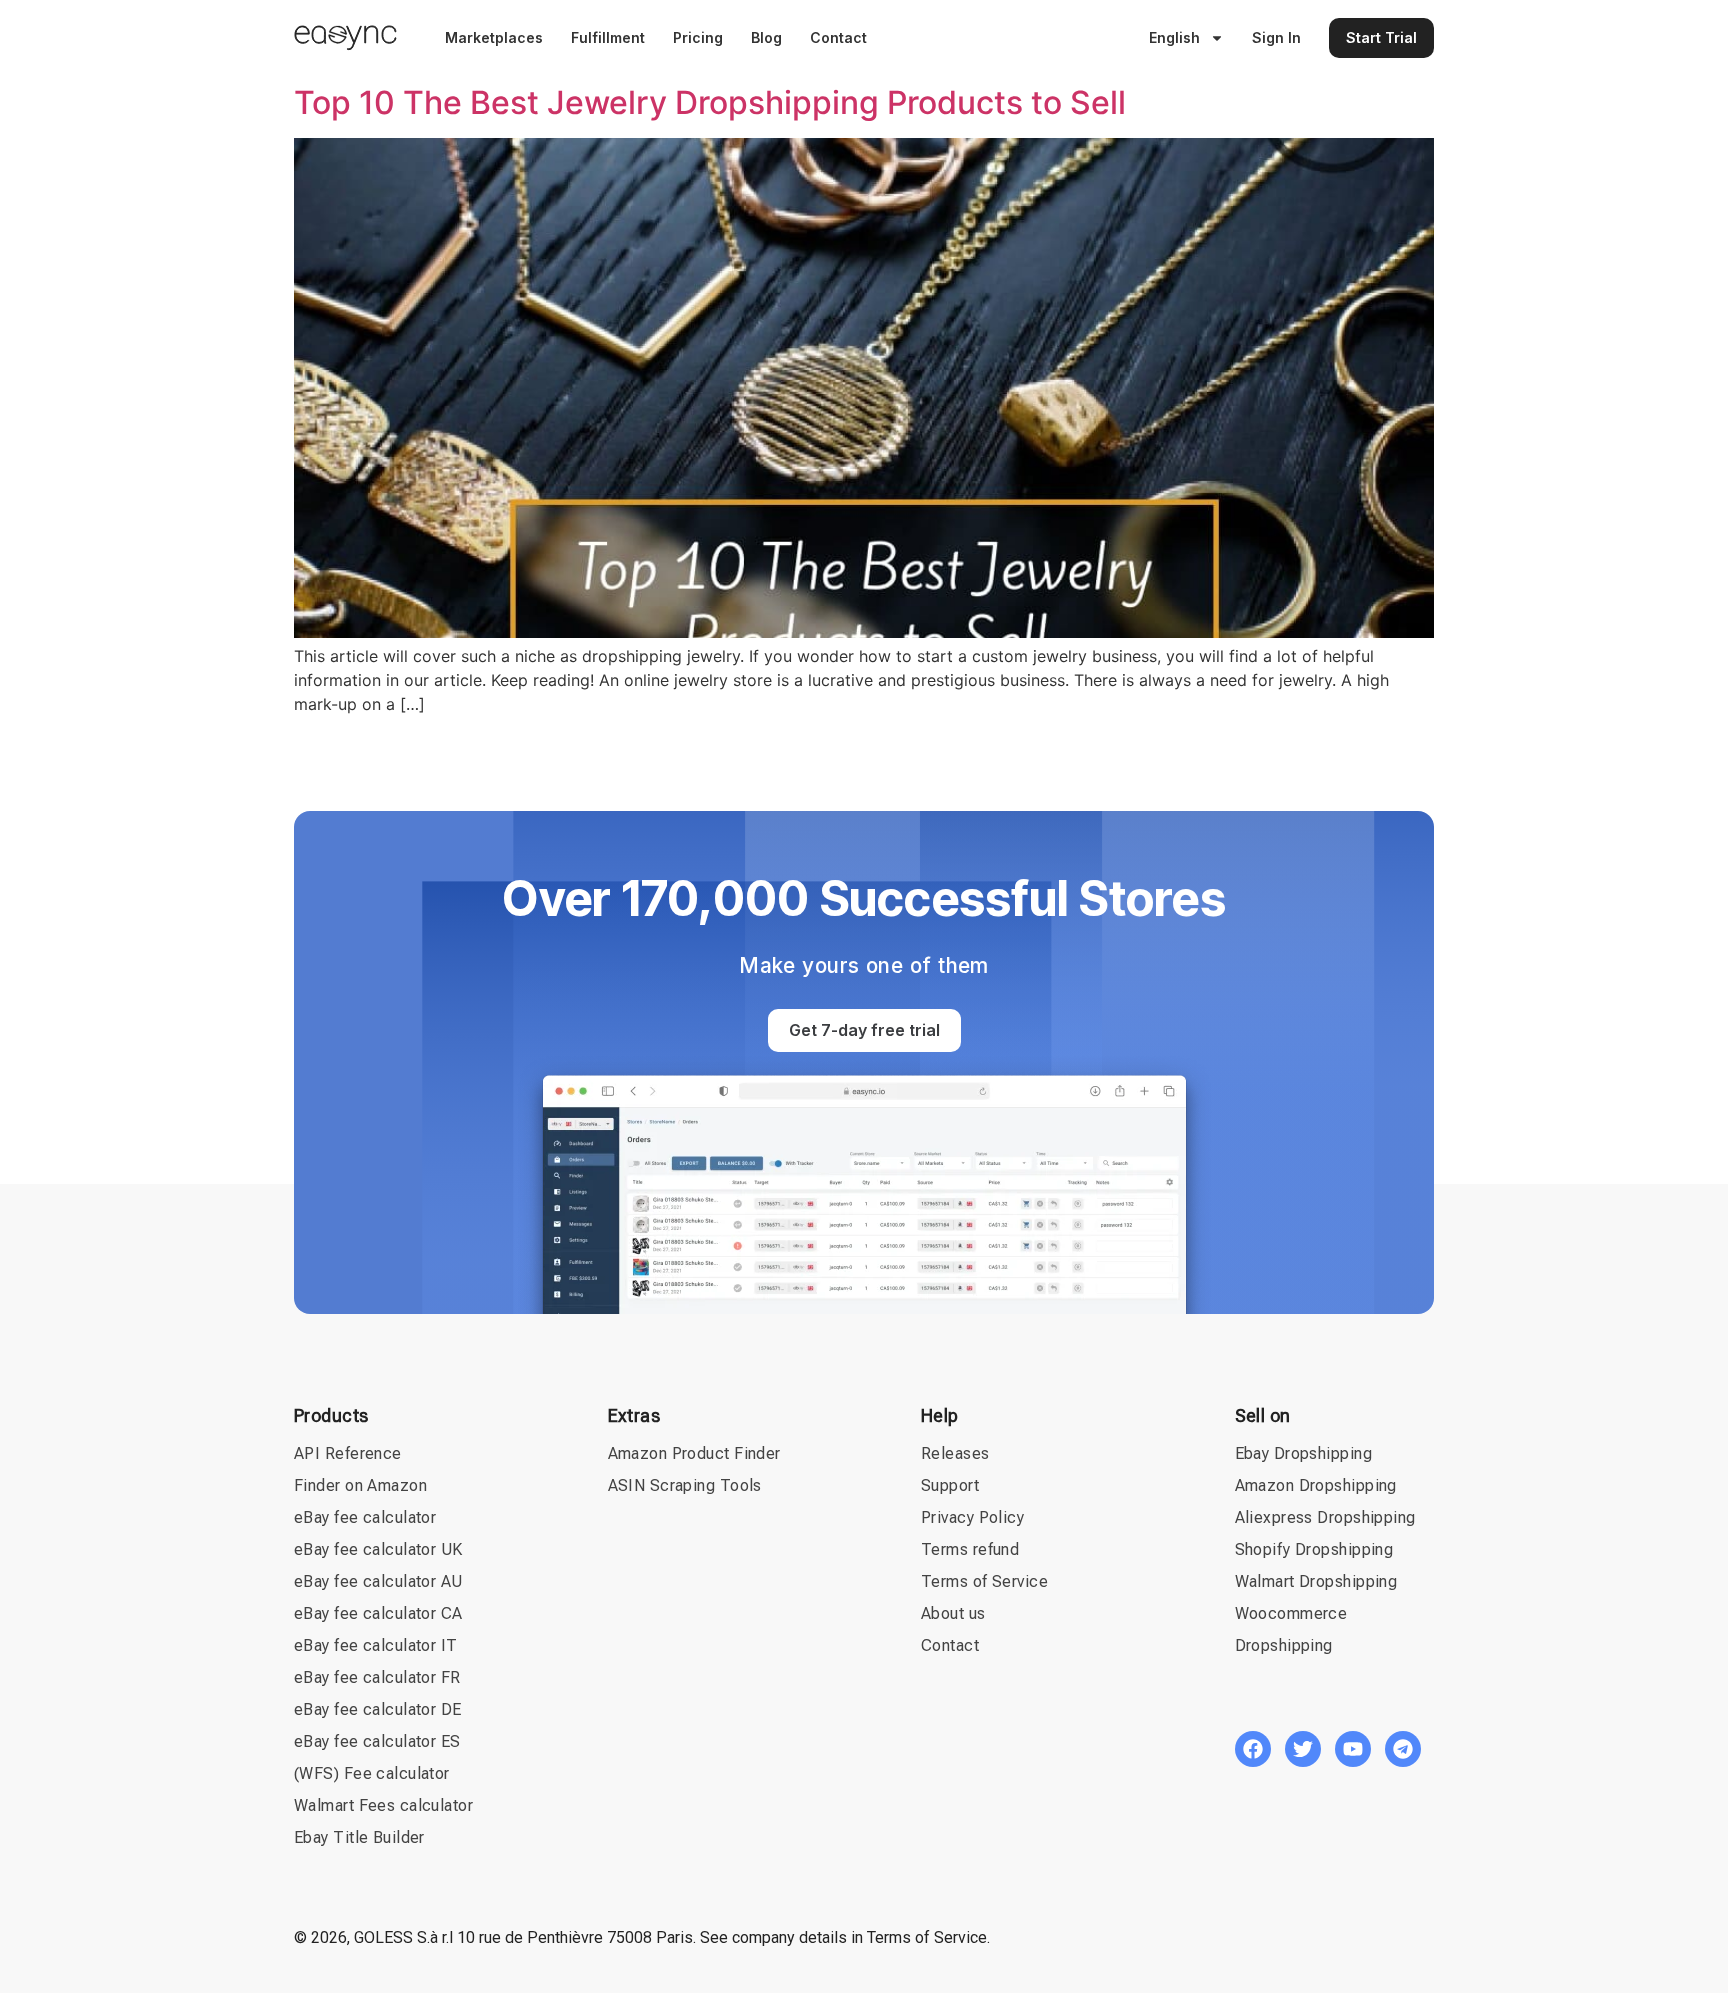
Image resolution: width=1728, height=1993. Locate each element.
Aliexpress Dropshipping (1325, 1517)
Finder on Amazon (360, 1485)
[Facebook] (1253, 1749)
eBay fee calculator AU (378, 1581)
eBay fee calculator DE (378, 1709)
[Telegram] (1403, 1749)
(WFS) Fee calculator (372, 1773)
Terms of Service (984, 1581)
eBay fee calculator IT (376, 1645)
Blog (766, 37)
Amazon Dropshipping (1316, 1485)
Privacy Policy (972, 1517)
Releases (955, 1453)
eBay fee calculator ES (377, 1741)
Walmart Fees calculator (383, 1805)
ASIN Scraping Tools (685, 1485)
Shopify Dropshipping (1314, 1549)
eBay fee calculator (365, 1517)
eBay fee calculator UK (378, 1549)
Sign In (1276, 37)
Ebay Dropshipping (1303, 1453)
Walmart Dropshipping (1316, 1581)
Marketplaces (494, 37)
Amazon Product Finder (694, 1453)
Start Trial (1381, 37)
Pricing (698, 37)
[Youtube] (1353, 1749)
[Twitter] (1303, 1749)
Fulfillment (608, 37)
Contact (838, 37)
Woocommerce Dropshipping (1291, 1629)
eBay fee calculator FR (377, 1677)
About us (953, 1613)
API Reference (348, 1453)
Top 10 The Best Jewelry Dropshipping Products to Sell (710, 102)
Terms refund (970, 1549)
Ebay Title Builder (359, 1837)
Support (950, 1485)
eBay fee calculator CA (378, 1613)
